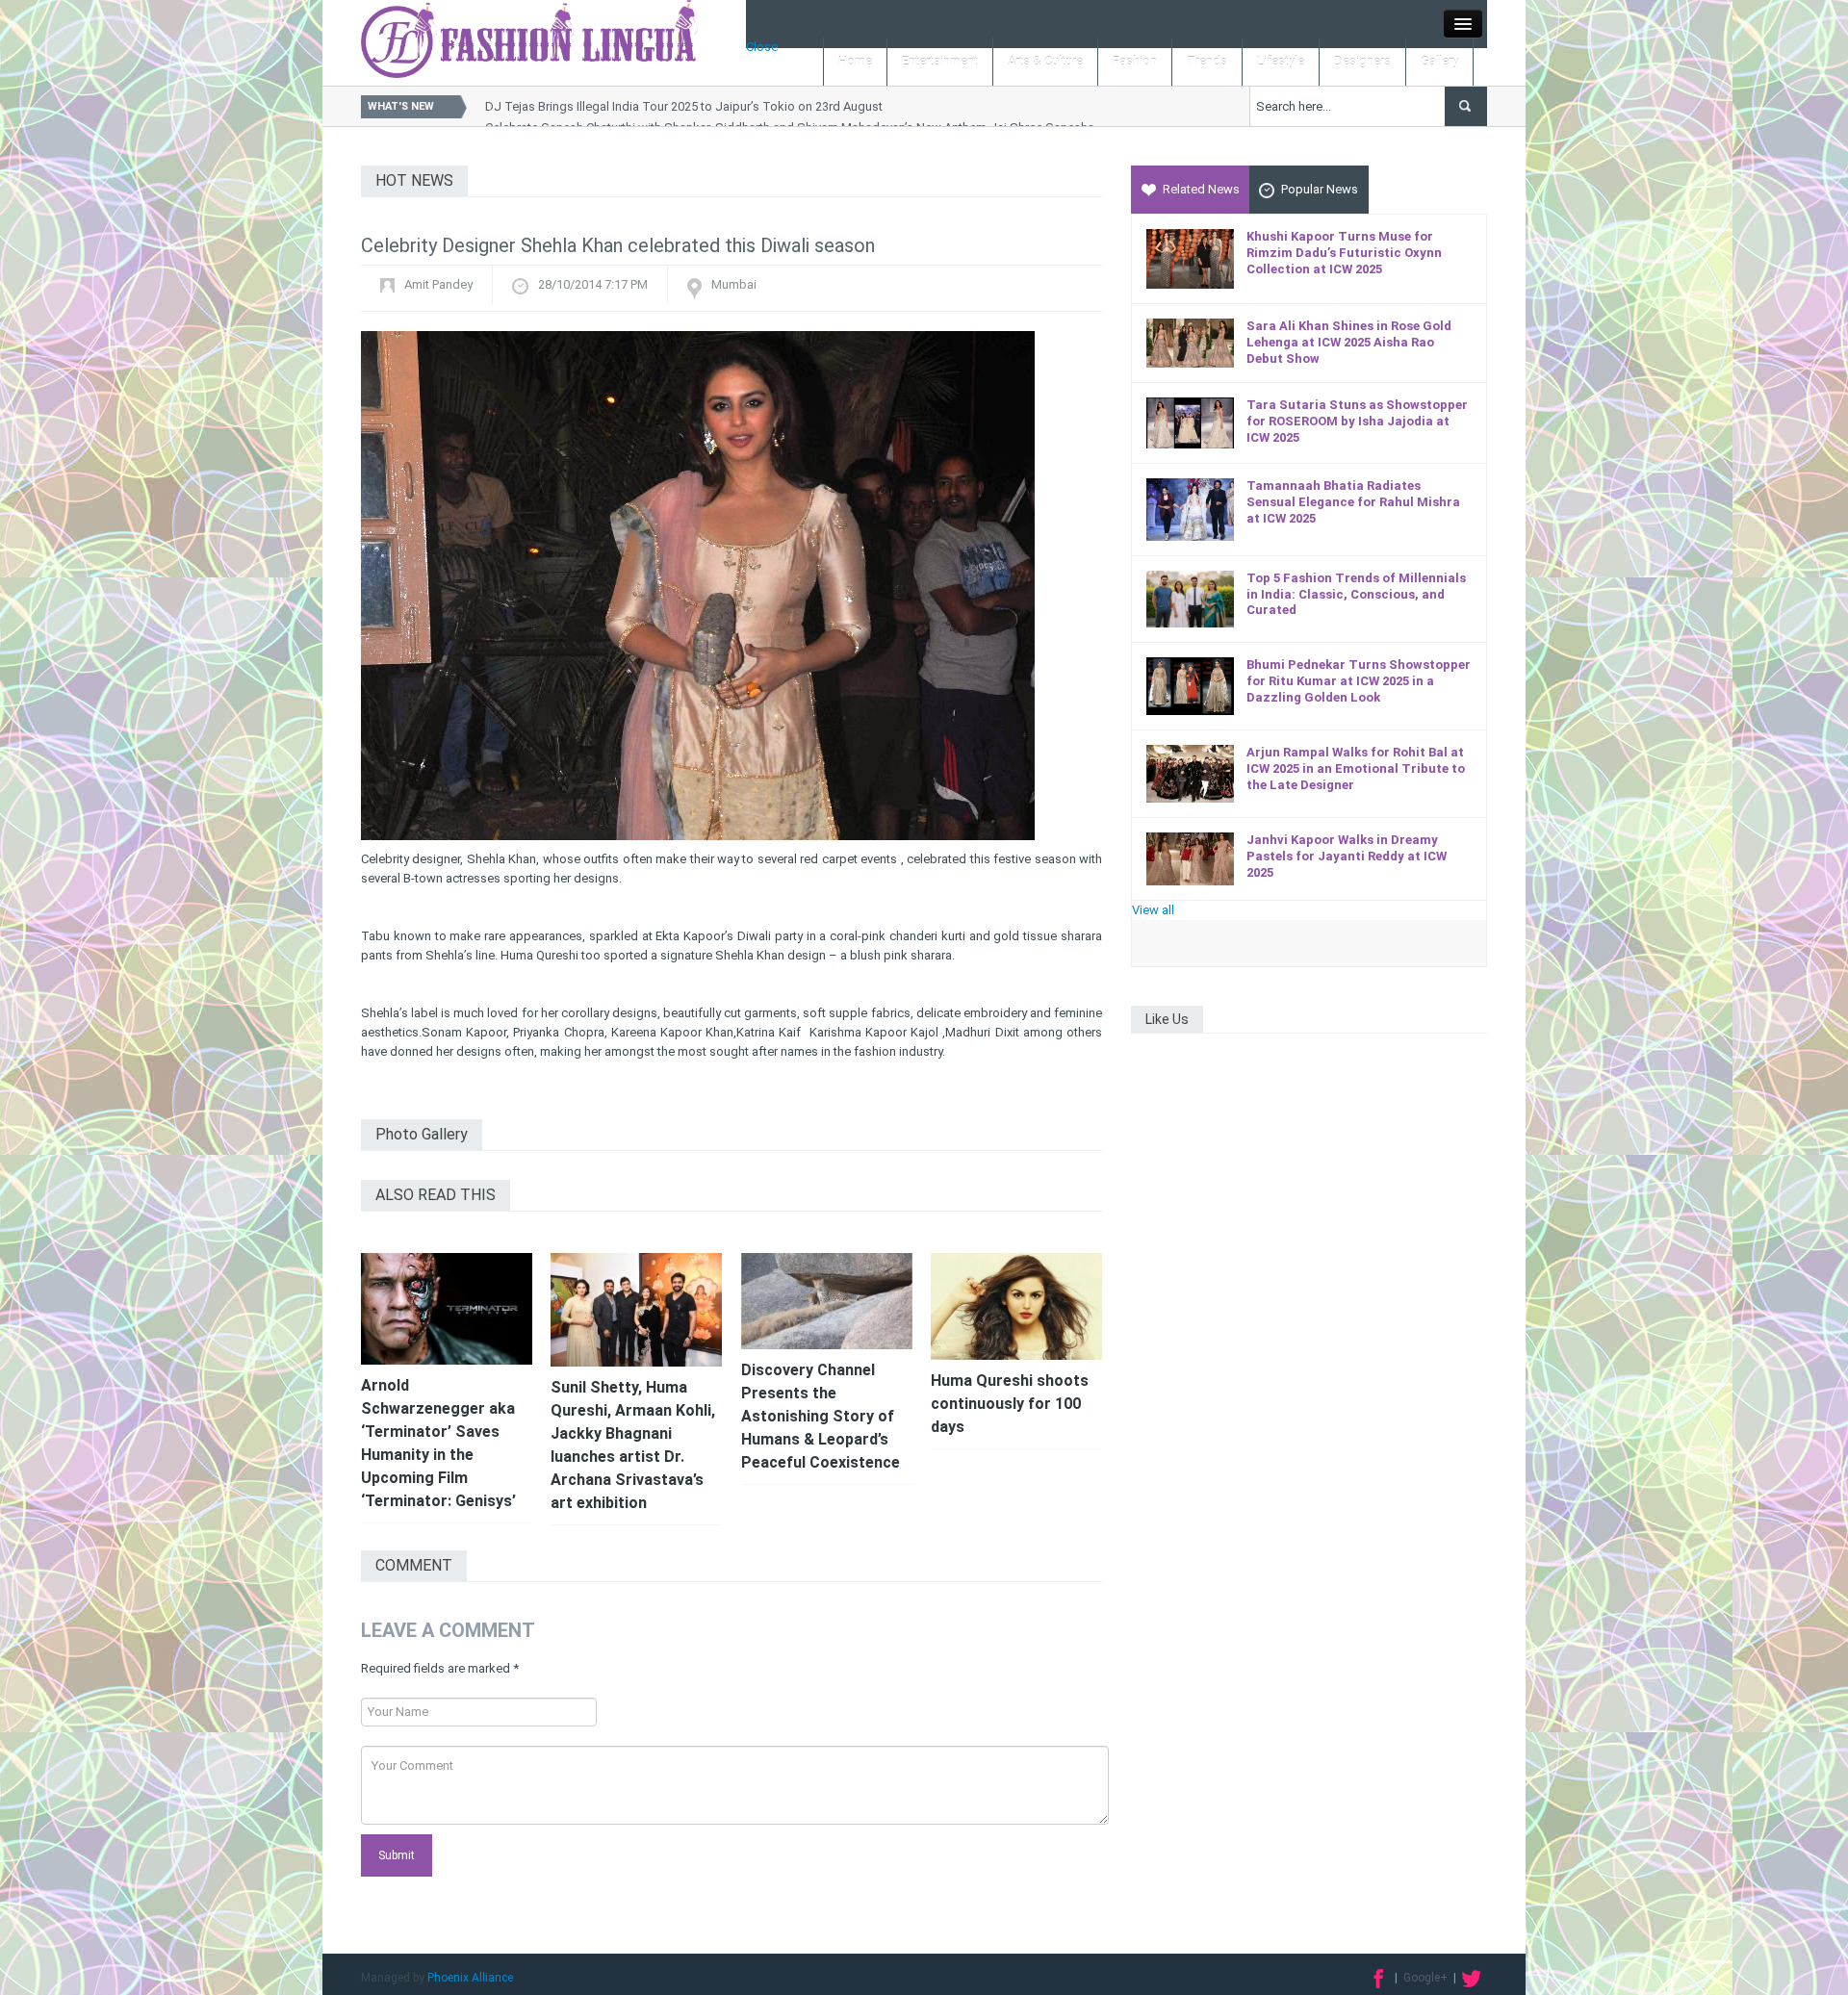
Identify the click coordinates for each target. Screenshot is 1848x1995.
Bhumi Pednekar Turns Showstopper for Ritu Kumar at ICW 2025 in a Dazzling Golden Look (1359, 681)
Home (855, 61)
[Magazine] (529, 38)
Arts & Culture (1045, 61)
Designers (1362, 61)
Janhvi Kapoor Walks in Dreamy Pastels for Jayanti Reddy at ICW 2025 (1347, 856)
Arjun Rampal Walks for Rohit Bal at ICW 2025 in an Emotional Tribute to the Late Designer (1356, 768)
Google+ (1425, 1978)
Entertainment (940, 61)
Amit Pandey (438, 284)
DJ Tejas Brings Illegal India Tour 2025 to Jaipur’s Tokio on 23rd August (684, 106)
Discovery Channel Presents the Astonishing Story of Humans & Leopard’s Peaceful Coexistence (821, 1416)
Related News (1201, 189)
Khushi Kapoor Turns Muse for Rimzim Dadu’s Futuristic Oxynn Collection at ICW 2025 (1344, 253)
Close (762, 47)
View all (1153, 910)
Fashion (1135, 61)
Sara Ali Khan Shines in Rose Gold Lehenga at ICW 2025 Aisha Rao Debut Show (1349, 342)
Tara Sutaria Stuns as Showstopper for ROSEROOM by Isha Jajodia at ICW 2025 (1357, 421)
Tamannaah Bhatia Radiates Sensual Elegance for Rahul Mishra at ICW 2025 (1353, 502)
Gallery (1439, 61)
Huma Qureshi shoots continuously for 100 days (1010, 1404)
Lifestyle (1281, 61)
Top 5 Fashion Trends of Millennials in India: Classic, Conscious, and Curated (1356, 594)
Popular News (1320, 189)
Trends (1207, 61)
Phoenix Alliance (470, 1978)
